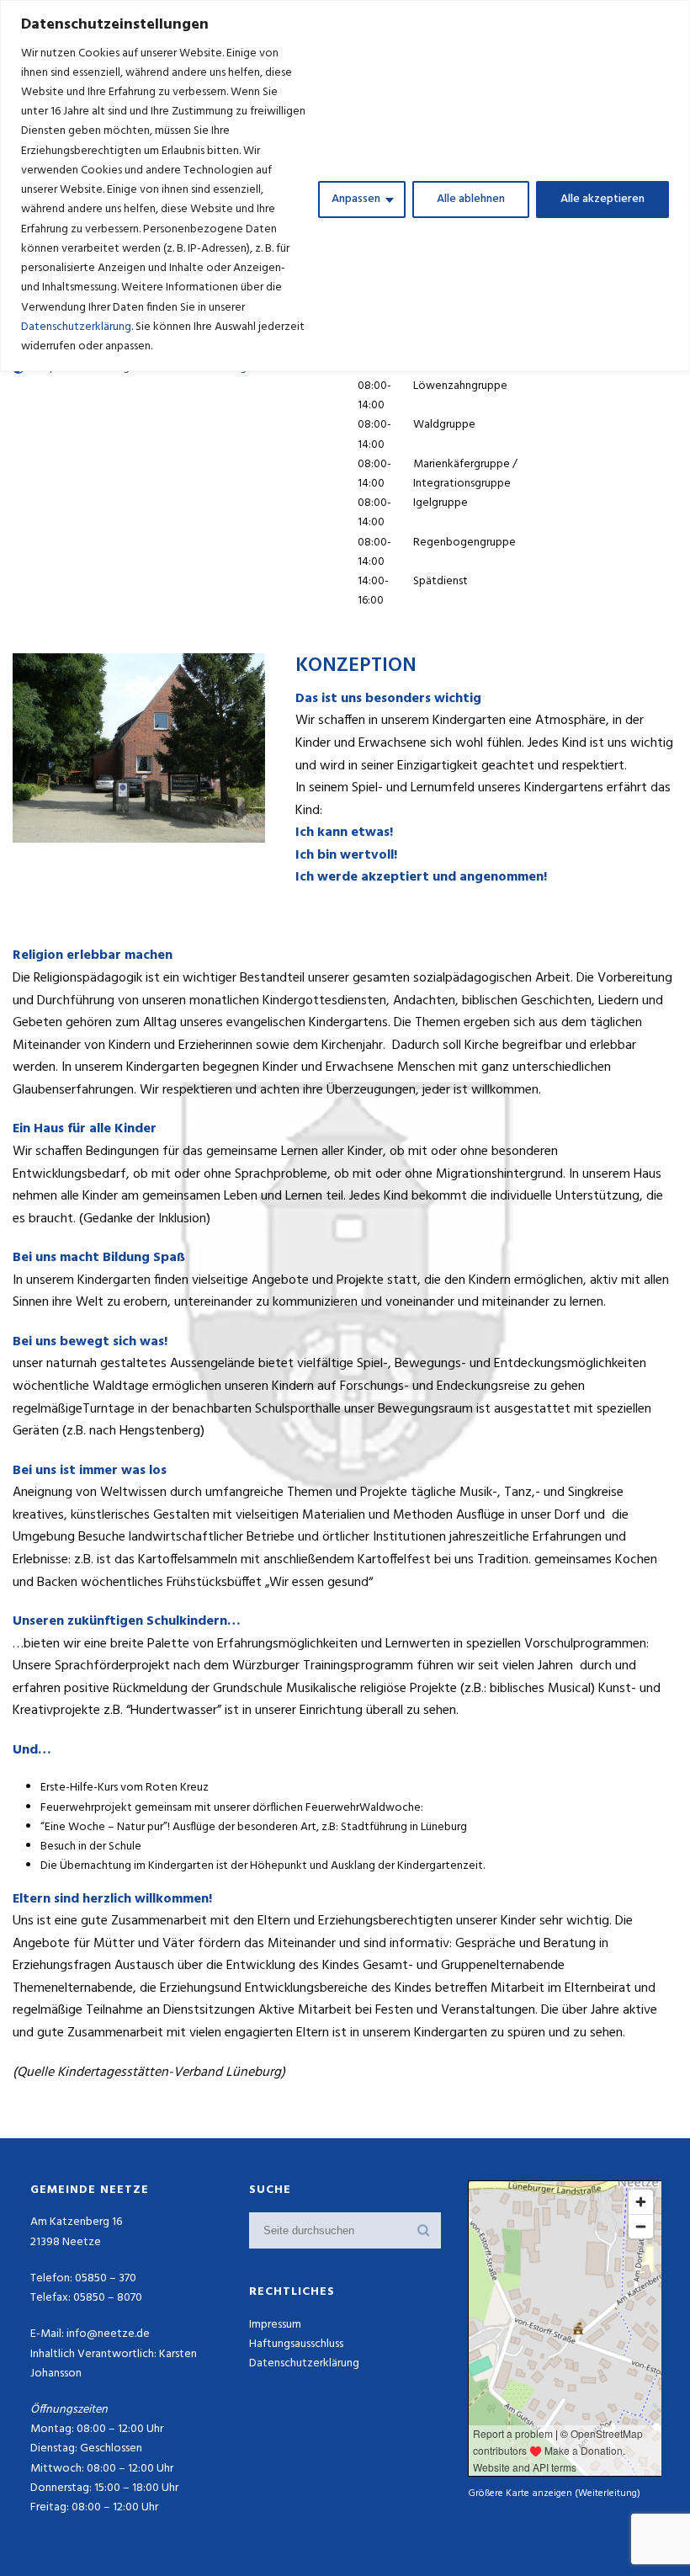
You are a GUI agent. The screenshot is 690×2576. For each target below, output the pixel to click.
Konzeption (356, 666)
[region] (345, 186)
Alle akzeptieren (602, 199)
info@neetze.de (108, 2334)
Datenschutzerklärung (76, 327)
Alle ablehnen (471, 199)
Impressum (275, 2325)
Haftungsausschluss (296, 2344)
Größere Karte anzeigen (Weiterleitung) (554, 2493)
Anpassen (356, 199)
